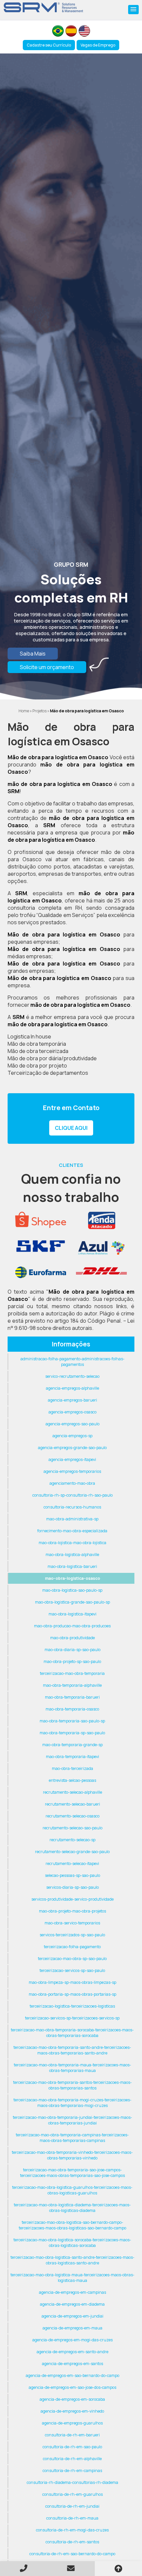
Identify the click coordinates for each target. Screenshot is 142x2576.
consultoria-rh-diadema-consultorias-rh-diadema (72, 2482)
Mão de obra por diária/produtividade (52, 1058)
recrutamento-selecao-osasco (72, 1816)
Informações (71, 1344)
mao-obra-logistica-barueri (72, 1566)
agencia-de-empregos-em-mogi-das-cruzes (72, 2340)
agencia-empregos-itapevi (72, 1459)
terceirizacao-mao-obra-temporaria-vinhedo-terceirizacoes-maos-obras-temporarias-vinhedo (72, 2155)
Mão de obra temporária (37, 1044)
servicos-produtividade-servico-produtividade (72, 1899)
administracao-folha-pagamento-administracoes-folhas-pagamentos (72, 1362)
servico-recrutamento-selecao (72, 1376)
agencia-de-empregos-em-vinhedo (72, 2411)
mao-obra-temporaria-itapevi (72, 1757)
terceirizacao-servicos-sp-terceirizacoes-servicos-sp (72, 2018)
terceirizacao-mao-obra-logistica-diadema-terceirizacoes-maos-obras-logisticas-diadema (72, 2208)
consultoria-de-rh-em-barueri (72, 2435)
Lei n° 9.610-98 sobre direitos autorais (71, 1324)
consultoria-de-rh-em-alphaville (72, 2459)
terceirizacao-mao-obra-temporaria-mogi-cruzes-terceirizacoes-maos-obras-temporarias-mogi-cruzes (72, 2103)
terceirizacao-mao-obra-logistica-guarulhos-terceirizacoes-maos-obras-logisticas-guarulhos (72, 2190)
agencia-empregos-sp (72, 1436)
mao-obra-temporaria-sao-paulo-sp (72, 1721)
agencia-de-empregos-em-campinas (72, 2292)
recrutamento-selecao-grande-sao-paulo (72, 1852)
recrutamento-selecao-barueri (72, 1804)
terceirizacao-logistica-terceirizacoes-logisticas (72, 2006)
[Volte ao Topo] (118, 2569)
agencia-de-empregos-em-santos (72, 2364)
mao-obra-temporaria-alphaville (72, 1685)
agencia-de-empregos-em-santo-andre (72, 2352)
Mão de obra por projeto (37, 1066)
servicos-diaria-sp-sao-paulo (72, 1887)
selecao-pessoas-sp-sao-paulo (72, 1875)
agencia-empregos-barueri (72, 1400)
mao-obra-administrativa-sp (72, 1519)
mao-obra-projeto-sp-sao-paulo (72, 1661)
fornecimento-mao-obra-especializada (72, 1531)
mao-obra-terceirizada (72, 1768)
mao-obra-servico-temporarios (72, 1923)
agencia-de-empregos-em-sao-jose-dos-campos (72, 2387)
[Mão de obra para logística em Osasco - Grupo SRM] (44, 7)
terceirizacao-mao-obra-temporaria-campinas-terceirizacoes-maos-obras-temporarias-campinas (72, 2138)
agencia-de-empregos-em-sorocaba (72, 2399)
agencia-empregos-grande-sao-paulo (72, 1448)
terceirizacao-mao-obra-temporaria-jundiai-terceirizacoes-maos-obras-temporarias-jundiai (72, 2120)
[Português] (58, 31)
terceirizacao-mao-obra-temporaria (72, 1673)
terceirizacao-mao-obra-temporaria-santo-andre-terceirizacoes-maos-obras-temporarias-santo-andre (72, 2050)
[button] (133, 10)
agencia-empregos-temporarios (72, 1471)
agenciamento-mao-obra (72, 1483)
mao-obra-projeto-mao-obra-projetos (72, 1911)
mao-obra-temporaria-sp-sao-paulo (72, 1733)
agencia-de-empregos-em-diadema (72, 2304)
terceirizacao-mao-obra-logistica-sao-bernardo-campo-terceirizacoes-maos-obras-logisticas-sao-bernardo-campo (72, 2225)
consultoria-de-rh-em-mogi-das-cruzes (72, 2530)
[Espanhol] (71, 31)
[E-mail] (71, 2568)
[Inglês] (84, 31)
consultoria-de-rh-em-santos (72, 2542)
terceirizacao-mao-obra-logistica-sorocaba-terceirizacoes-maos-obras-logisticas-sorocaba (72, 2243)
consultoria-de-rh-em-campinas (72, 2471)
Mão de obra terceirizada (38, 1051)
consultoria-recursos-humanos (72, 1507)
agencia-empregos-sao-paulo (72, 1424)
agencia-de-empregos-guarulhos (72, 2423)
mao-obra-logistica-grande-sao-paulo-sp (72, 1602)
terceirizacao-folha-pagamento (72, 1947)
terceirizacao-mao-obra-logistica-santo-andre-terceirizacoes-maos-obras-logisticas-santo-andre (72, 2260)
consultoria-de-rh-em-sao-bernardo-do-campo (72, 2554)
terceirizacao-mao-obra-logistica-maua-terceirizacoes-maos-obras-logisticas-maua (72, 2278)
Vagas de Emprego (98, 45)
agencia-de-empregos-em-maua (72, 2328)
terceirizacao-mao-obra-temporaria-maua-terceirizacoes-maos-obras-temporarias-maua (72, 2068)
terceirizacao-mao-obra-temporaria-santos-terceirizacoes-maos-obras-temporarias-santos (72, 2085)
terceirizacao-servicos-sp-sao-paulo (72, 1970)
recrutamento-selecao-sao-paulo (72, 1828)
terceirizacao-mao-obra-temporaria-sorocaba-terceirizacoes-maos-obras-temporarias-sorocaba (72, 2033)
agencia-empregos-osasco (72, 1412)
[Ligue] (24, 2568)
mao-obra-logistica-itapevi (72, 1614)
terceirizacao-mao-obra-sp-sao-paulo (72, 1959)
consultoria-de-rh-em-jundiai (72, 2506)
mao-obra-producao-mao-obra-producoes (72, 1626)
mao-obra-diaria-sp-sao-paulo (72, 1650)
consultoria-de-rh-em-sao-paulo (72, 2447)
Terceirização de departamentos (48, 1073)
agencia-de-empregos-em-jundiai (72, 2316)
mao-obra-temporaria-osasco (72, 1709)
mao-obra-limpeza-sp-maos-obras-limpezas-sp (72, 1982)
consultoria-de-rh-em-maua (72, 2518)
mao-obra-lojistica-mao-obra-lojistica (72, 1543)
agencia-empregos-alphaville (72, 1388)
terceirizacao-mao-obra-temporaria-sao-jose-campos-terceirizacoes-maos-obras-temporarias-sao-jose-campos (72, 2173)
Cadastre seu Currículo (49, 45)
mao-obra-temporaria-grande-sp (72, 1745)
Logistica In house (29, 1036)
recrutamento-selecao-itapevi (72, 1864)
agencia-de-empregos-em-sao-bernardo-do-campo (72, 2375)
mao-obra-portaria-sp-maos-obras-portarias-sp (72, 1994)
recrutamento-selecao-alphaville (72, 1792)
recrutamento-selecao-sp (72, 1840)
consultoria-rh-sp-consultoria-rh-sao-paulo (72, 1495)
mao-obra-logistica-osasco (72, 1578)
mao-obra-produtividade (72, 1638)
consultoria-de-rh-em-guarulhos (72, 2494)
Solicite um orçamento (47, 667)
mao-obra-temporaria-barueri (72, 1697)
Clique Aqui (71, 1128)
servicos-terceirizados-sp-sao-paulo (72, 1935)
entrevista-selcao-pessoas (72, 1780)
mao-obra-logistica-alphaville (72, 1555)
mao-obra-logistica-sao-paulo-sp (72, 1590)
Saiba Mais (33, 654)
